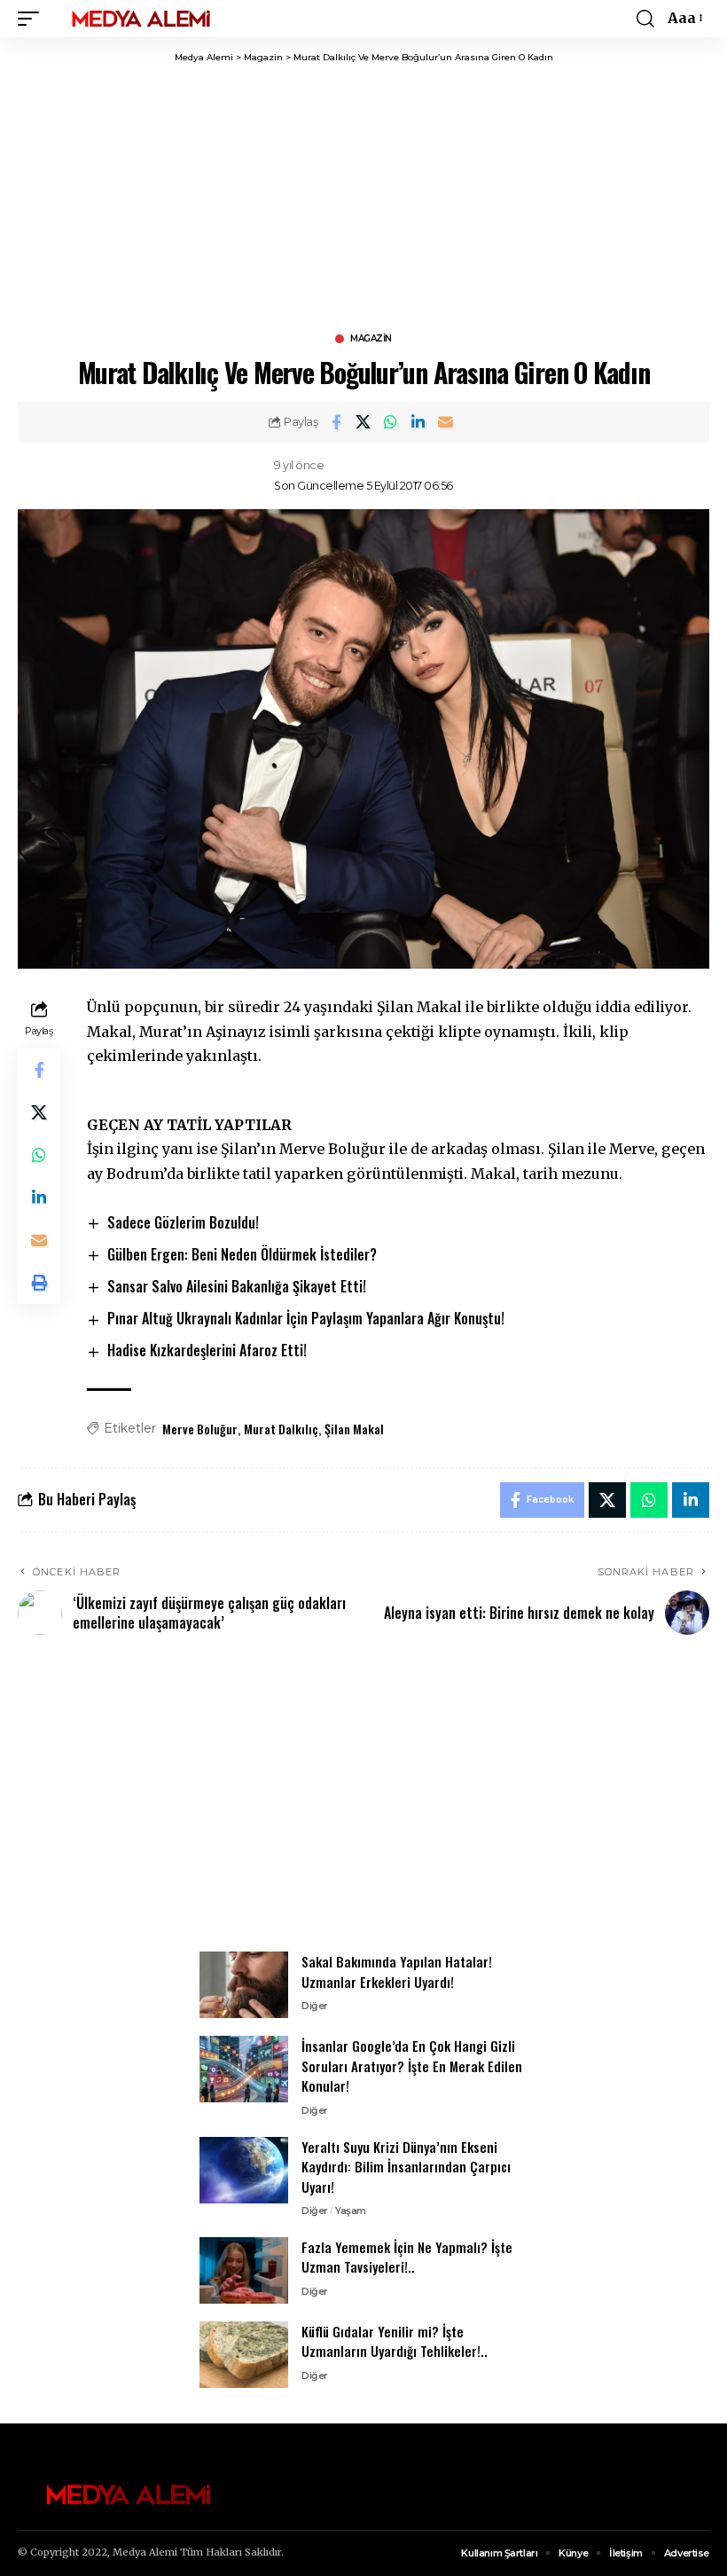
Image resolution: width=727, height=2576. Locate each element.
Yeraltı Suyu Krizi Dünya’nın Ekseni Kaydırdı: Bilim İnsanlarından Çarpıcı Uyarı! (406, 2167)
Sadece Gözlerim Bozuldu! (183, 1222)
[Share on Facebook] (336, 422)
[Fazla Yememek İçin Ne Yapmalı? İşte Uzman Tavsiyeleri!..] (244, 2270)
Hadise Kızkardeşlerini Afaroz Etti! (207, 1350)
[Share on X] (363, 422)
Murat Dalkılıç (281, 1429)
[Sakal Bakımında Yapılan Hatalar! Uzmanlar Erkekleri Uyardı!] (244, 1985)
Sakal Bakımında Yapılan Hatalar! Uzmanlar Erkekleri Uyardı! (397, 1971)
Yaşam (351, 2211)
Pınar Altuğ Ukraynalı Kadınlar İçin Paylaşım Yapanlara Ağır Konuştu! (306, 1318)
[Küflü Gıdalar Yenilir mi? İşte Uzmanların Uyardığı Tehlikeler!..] (244, 2355)
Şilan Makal (354, 1429)
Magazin (371, 339)
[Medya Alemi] (141, 19)
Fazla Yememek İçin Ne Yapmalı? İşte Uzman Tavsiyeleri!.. (407, 2257)
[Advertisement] (363, 1803)
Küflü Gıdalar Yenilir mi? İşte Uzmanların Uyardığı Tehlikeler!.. (395, 2341)
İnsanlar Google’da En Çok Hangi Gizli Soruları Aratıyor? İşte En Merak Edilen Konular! (412, 2066)
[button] (33, 19)
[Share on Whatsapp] (391, 422)
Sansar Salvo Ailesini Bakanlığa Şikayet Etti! (237, 1286)
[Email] (446, 422)
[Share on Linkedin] (418, 422)
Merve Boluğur (200, 1429)
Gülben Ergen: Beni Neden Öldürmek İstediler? (242, 1254)
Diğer (315, 2006)
